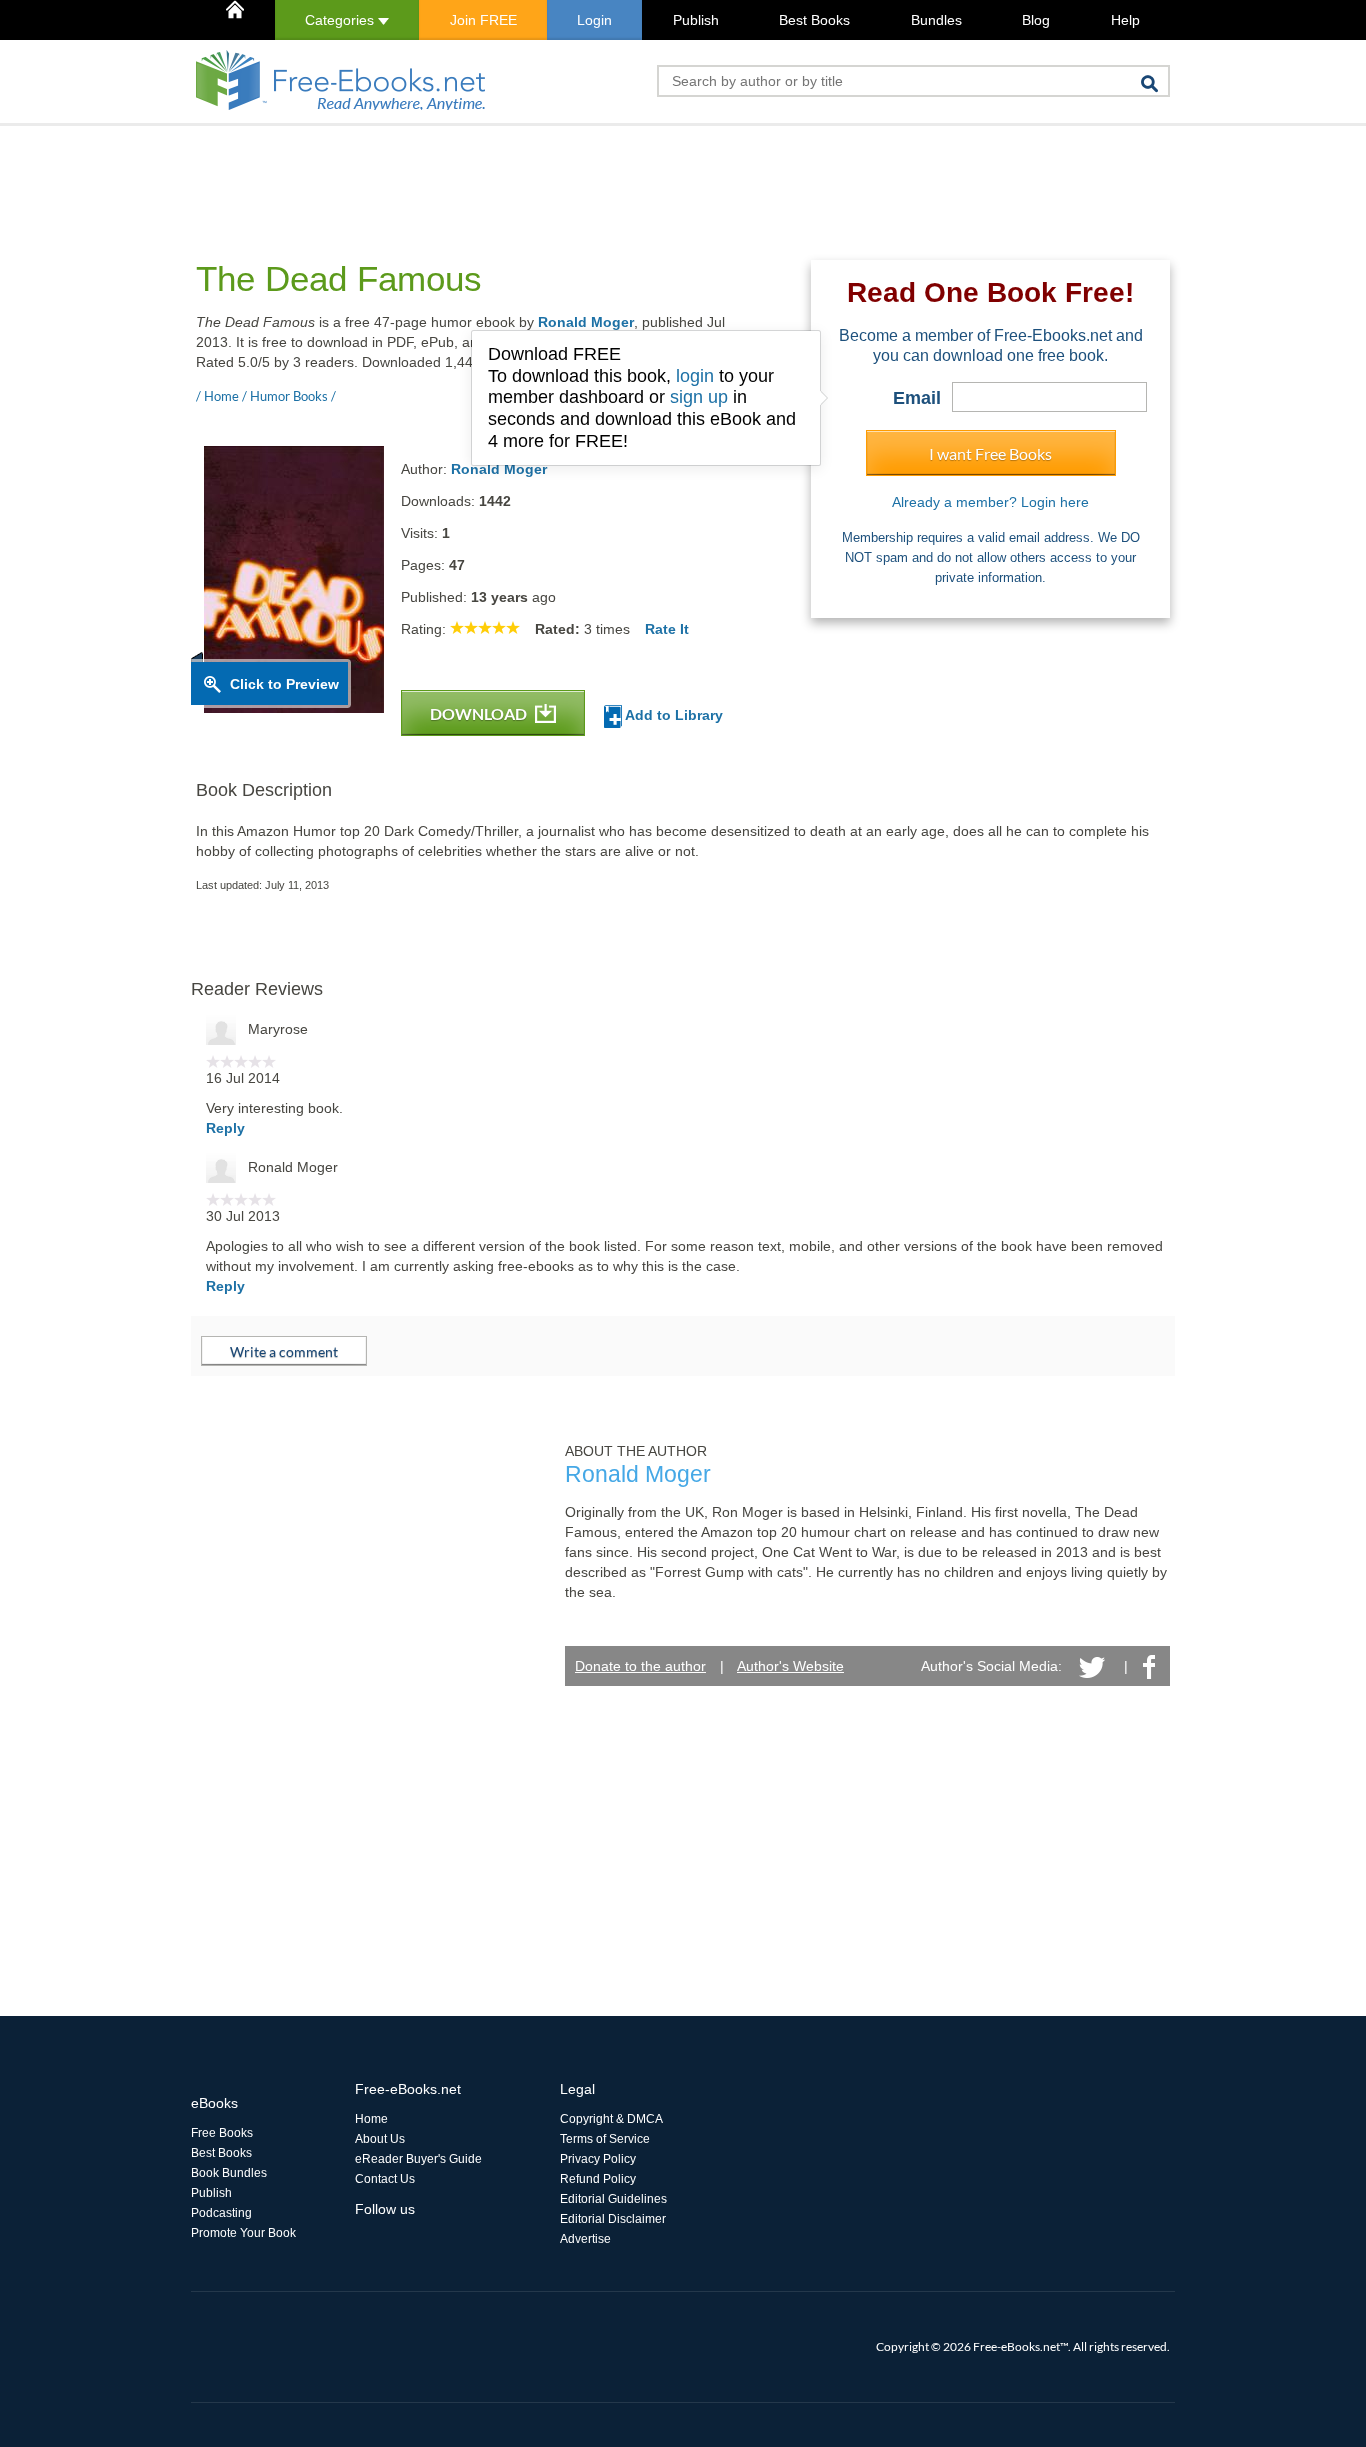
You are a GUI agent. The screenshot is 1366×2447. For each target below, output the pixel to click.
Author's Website (790, 1666)
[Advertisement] (555, 171)
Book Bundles (229, 2173)
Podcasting (221, 2213)
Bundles (936, 20)
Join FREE (483, 20)
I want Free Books (990, 453)
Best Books (814, 20)
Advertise (585, 2239)
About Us (380, 2139)
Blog (1036, 20)
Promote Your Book (243, 2233)
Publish (696, 20)
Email (917, 398)
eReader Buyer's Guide (418, 2159)
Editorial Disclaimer (613, 2219)
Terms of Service (605, 2139)
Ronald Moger (586, 322)
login (695, 376)
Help (1125, 20)
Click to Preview (284, 684)
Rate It (667, 629)
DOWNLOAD (480, 713)
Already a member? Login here (990, 502)
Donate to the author (640, 1666)
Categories (341, 20)
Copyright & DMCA (611, 2119)
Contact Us (385, 2179)
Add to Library (672, 715)
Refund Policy (598, 2179)
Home (371, 2119)
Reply (225, 1128)
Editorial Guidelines (613, 2199)
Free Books (222, 2133)
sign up (699, 397)
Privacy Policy (598, 2159)
